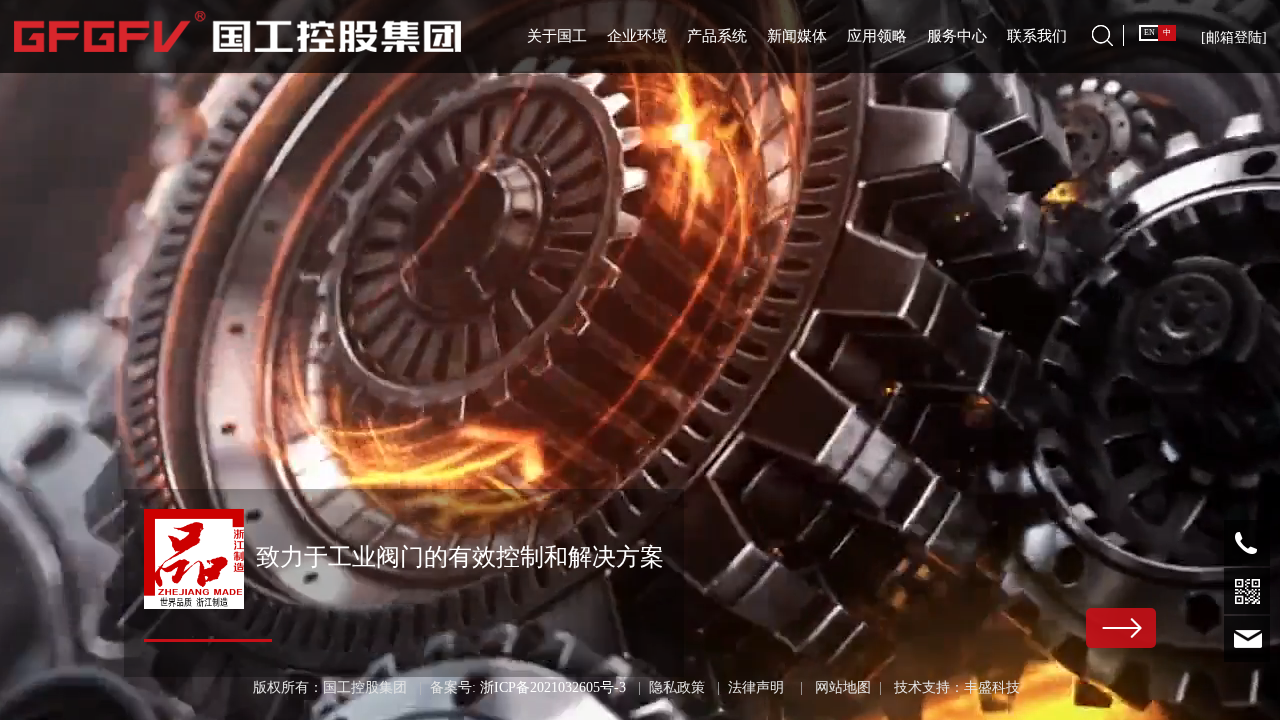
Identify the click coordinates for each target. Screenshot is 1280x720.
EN (1149, 32)
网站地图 (843, 687)
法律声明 (756, 687)
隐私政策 (677, 687)
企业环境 (637, 36)
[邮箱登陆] (1234, 37)
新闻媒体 (797, 36)
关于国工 (557, 36)
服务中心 (957, 36)
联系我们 (1037, 36)
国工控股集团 (365, 687)
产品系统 (717, 36)
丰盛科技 (992, 687)
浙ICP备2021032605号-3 (553, 687)
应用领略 (877, 36)
